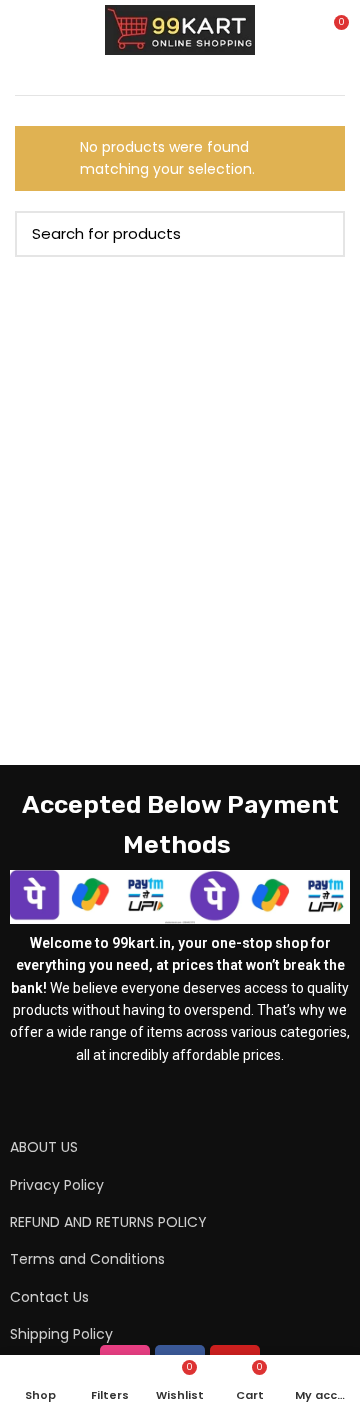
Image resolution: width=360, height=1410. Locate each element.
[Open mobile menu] (24, 30)
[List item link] (155, 1147)
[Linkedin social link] (167, 1101)
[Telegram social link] (219, 1101)
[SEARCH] (318, 234)
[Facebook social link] (141, 1101)
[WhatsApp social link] (193, 1101)
